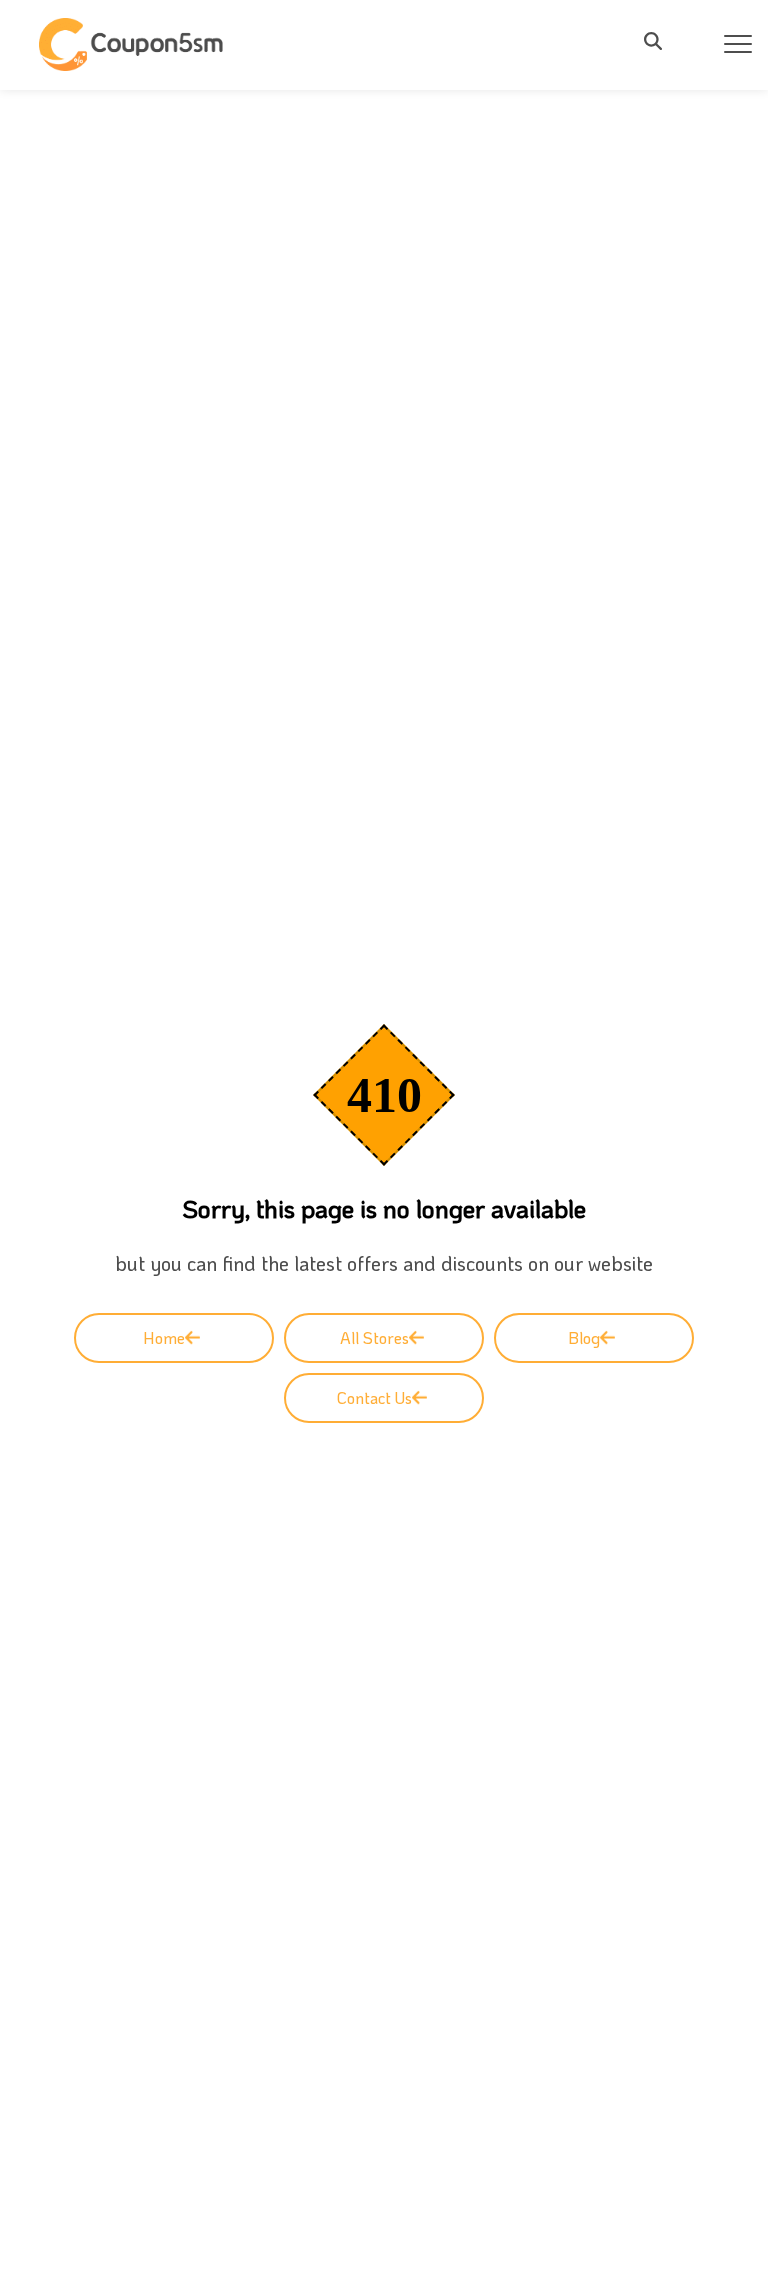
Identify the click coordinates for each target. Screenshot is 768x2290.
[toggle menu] (659, 41)
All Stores (374, 1337)
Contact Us (374, 1397)
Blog (584, 1337)
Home (164, 1337)
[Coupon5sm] (134, 44)
